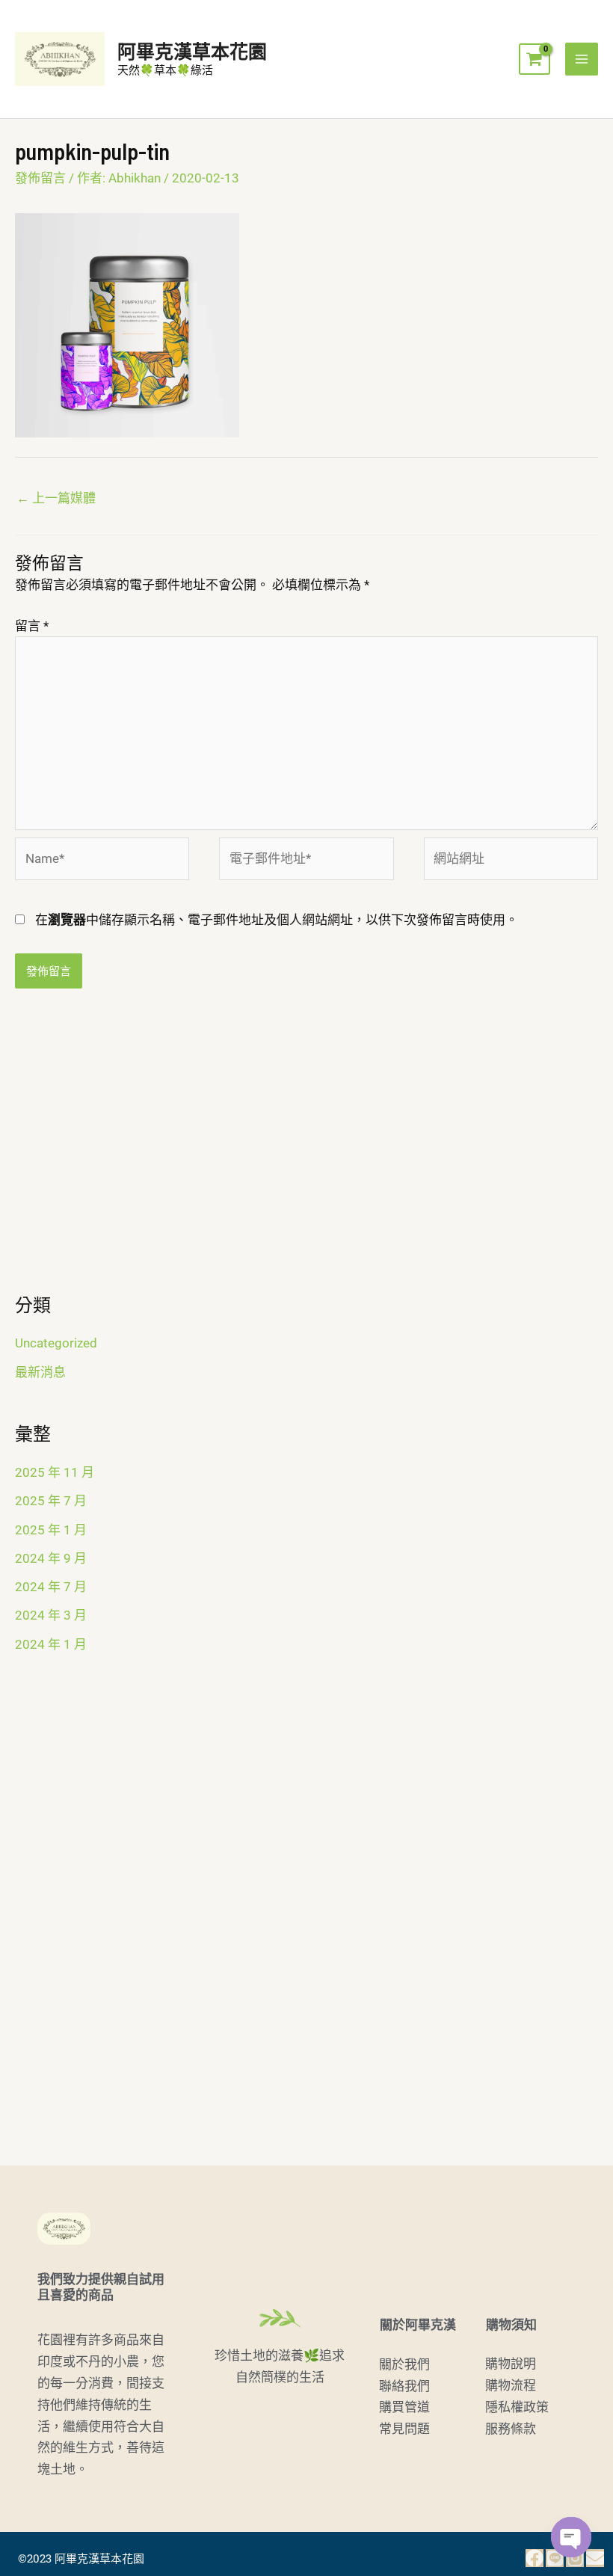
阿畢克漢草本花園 (192, 51)
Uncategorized (56, 1343)
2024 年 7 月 (51, 1587)
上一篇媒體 (56, 498)
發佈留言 (40, 178)
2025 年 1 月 (51, 1530)
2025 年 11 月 (55, 1472)
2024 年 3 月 (51, 1615)
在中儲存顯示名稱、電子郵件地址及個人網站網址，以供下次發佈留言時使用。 (277, 920)
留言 (32, 626)
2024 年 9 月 (51, 1558)
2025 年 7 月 (51, 1501)
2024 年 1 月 (51, 1644)
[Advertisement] (306, 1151)
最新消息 (40, 1372)
